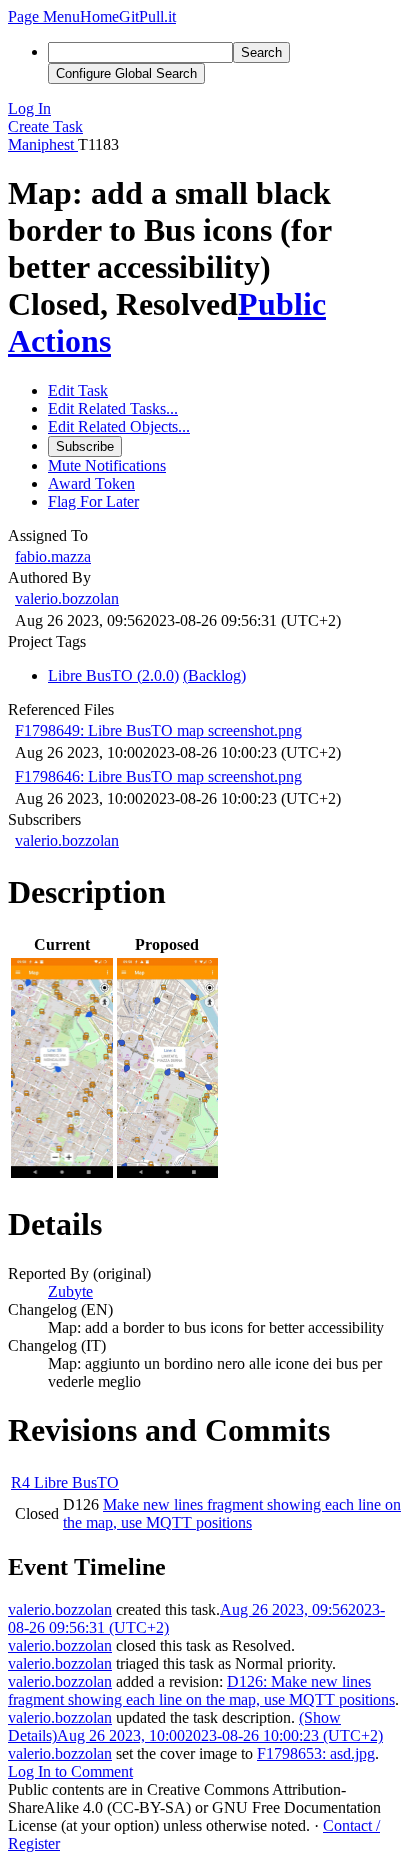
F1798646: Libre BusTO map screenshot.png (158, 776)
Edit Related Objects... (119, 426)
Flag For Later (93, 501)
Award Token (91, 483)
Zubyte (70, 1291)
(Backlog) (214, 675)
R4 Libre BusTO (65, 1482)
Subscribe (85, 446)
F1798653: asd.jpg (316, 1753)
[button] (44, 16)
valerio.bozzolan (67, 598)
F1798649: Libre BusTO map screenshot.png (158, 730)
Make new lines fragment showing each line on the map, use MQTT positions (232, 1513)
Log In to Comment (70, 1771)
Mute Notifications (107, 465)
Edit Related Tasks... (113, 408)
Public (282, 304)
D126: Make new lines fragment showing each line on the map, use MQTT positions (201, 1690)
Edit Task (78, 390)
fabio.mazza (53, 556)
